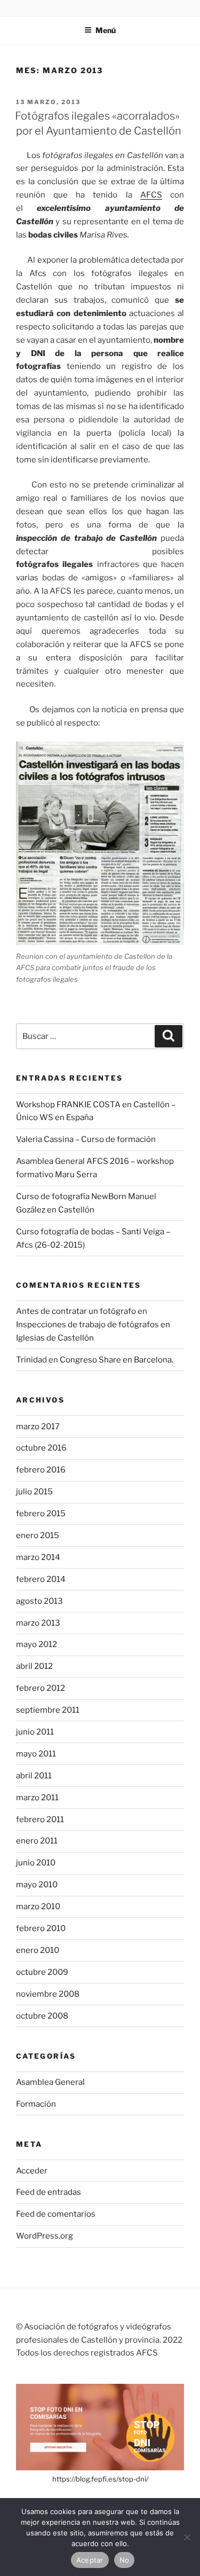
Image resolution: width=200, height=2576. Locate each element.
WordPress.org (45, 2236)
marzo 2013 (38, 1623)
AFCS (151, 195)
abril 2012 (34, 1666)
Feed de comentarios (56, 2214)
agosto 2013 (39, 1601)
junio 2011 (35, 1732)
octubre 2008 (42, 2016)
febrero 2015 (41, 1514)
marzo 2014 (38, 1557)
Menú (106, 30)
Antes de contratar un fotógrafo (76, 1311)
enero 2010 (38, 1950)
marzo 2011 (37, 1798)
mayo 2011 (36, 1754)
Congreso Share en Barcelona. (117, 1360)
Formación (36, 2104)
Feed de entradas (49, 2192)
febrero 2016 (41, 1470)
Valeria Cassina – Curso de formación (86, 1139)
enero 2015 (38, 1535)
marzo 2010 (38, 1907)
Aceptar (90, 2560)
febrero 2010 (41, 1928)
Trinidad (31, 1360)
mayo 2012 (37, 1644)
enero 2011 (37, 1841)
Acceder (32, 2171)
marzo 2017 (38, 1427)
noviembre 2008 (48, 1994)
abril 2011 (34, 1776)
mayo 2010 (37, 1885)
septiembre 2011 (48, 1710)
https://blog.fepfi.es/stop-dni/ (100, 2479)
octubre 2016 (41, 1448)
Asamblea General (50, 2082)
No (125, 2560)
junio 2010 (36, 1863)
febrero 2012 (41, 1688)
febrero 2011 (40, 1819)
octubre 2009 (42, 1972)
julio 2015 (34, 1492)
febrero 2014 (41, 1579)
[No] (187, 2537)
